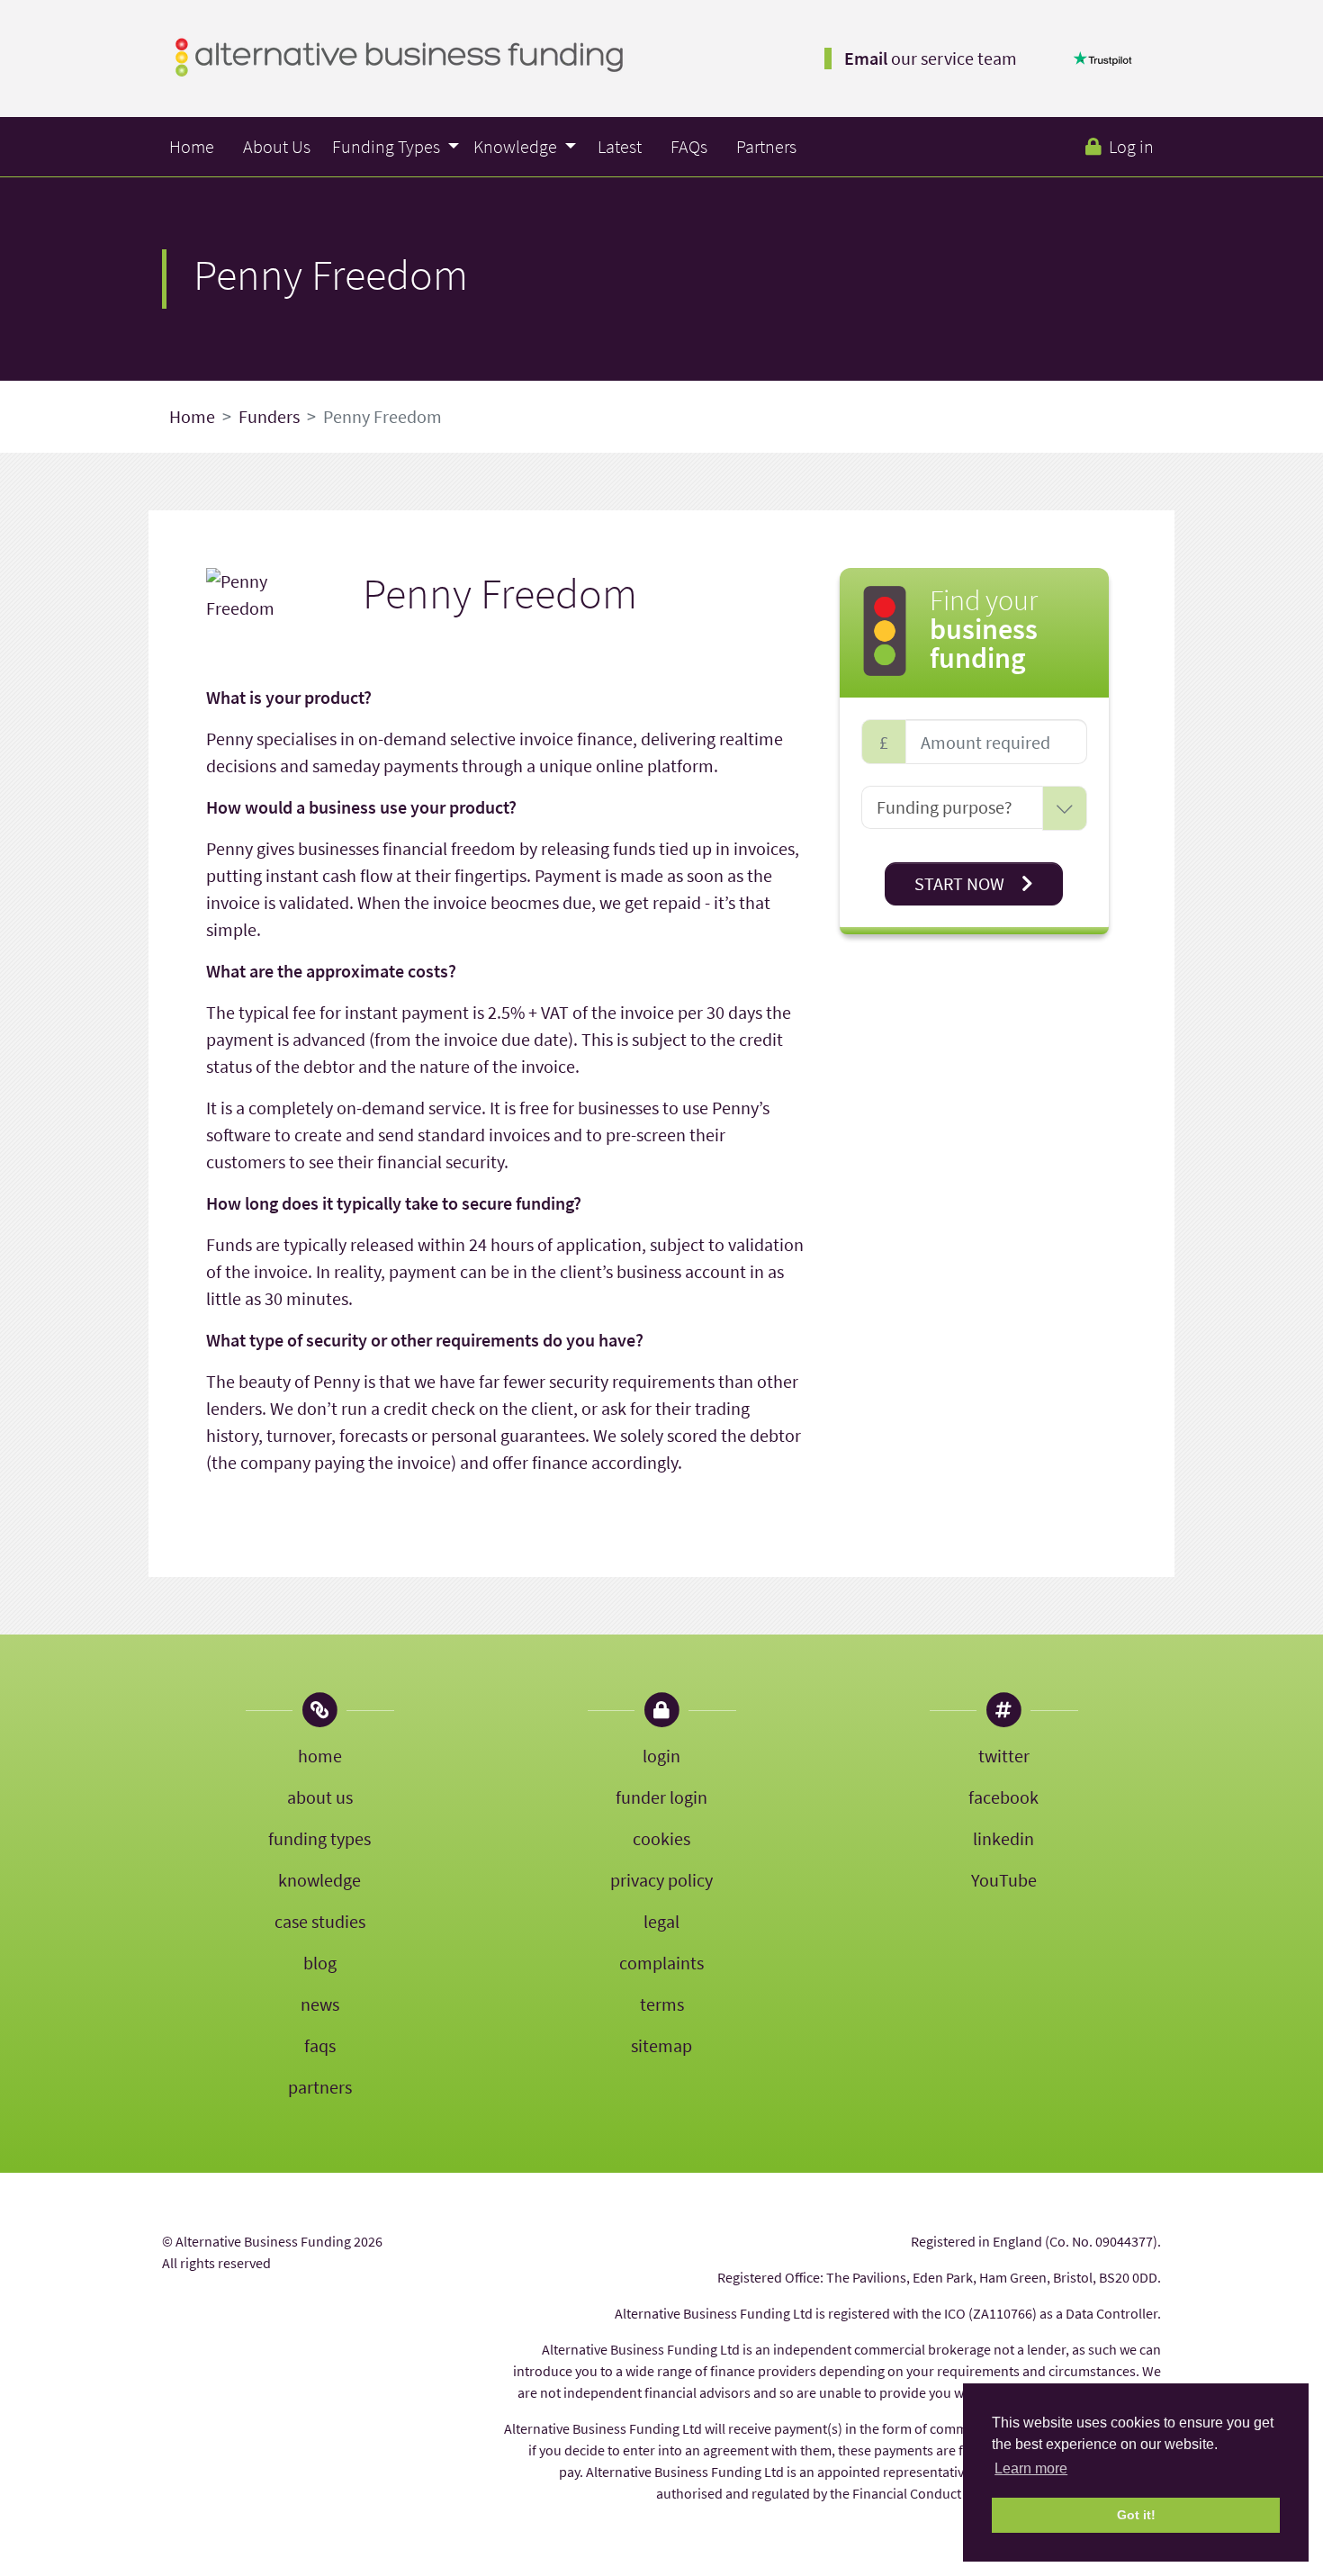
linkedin (1003, 1838)
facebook (1003, 1797)
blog (320, 1963)
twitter (1004, 1756)
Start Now (961, 883)
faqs (320, 2045)
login (661, 1756)
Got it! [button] (1136, 2515)
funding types (319, 1838)
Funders (269, 416)
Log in (1131, 146)
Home (192, 146)
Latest (620, 146)
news (320, 2004)
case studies (320, 1921)
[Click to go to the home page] (399, 55)
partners (320, 2087)
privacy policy (661, 1880)
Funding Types (388, 146)
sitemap (661, 2045)
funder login (661, 1797)
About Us (277, 146)
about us (320, 1797)
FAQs (689, 146)
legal (661, 1921)
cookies (661, 1838)
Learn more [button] (1031, 2468)
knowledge (319, 1880)
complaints (661, 1963)
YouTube (1004, 1880)
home (320, 1756)
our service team (931, 58)
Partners (766, 146)
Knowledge (517, 146)
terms (662, 2004)
